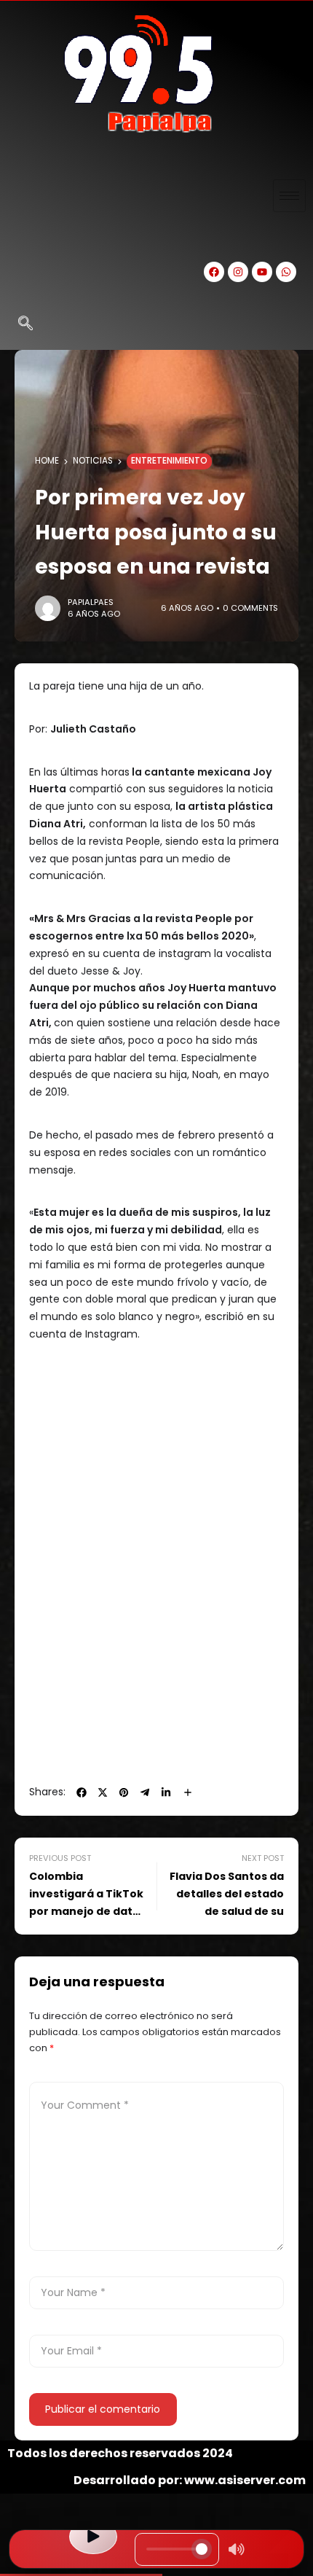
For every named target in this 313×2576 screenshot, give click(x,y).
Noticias (93, 461)
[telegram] (145, 1792)
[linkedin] (166, 1792)
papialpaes (91, 602)
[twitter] (103, 1792)
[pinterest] (124, 1792)
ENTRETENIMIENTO (169, 461)
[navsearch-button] (25, 324)
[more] (188, 1792)
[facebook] (82, 1792)
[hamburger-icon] (289, 196)
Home (47, 461)
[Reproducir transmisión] (93, 2537)
